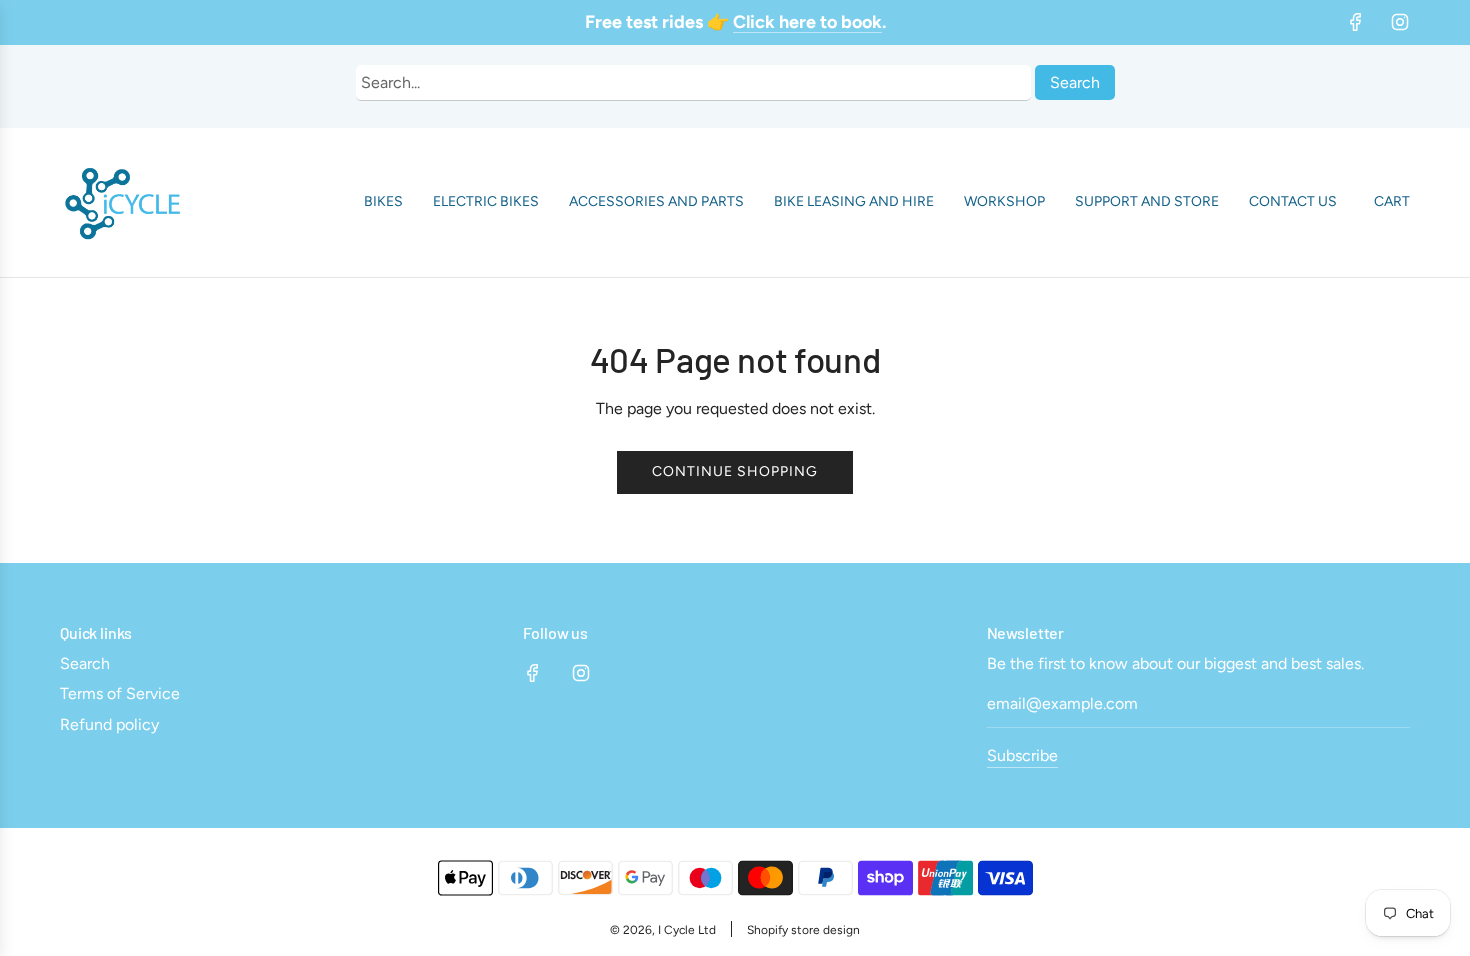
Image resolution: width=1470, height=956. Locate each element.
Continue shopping (735, 471)
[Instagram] (1400, 22)
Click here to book (807, 22)
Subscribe (1022, 755)
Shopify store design (803, 930)
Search (1075, 82)
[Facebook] (1356, 22)
